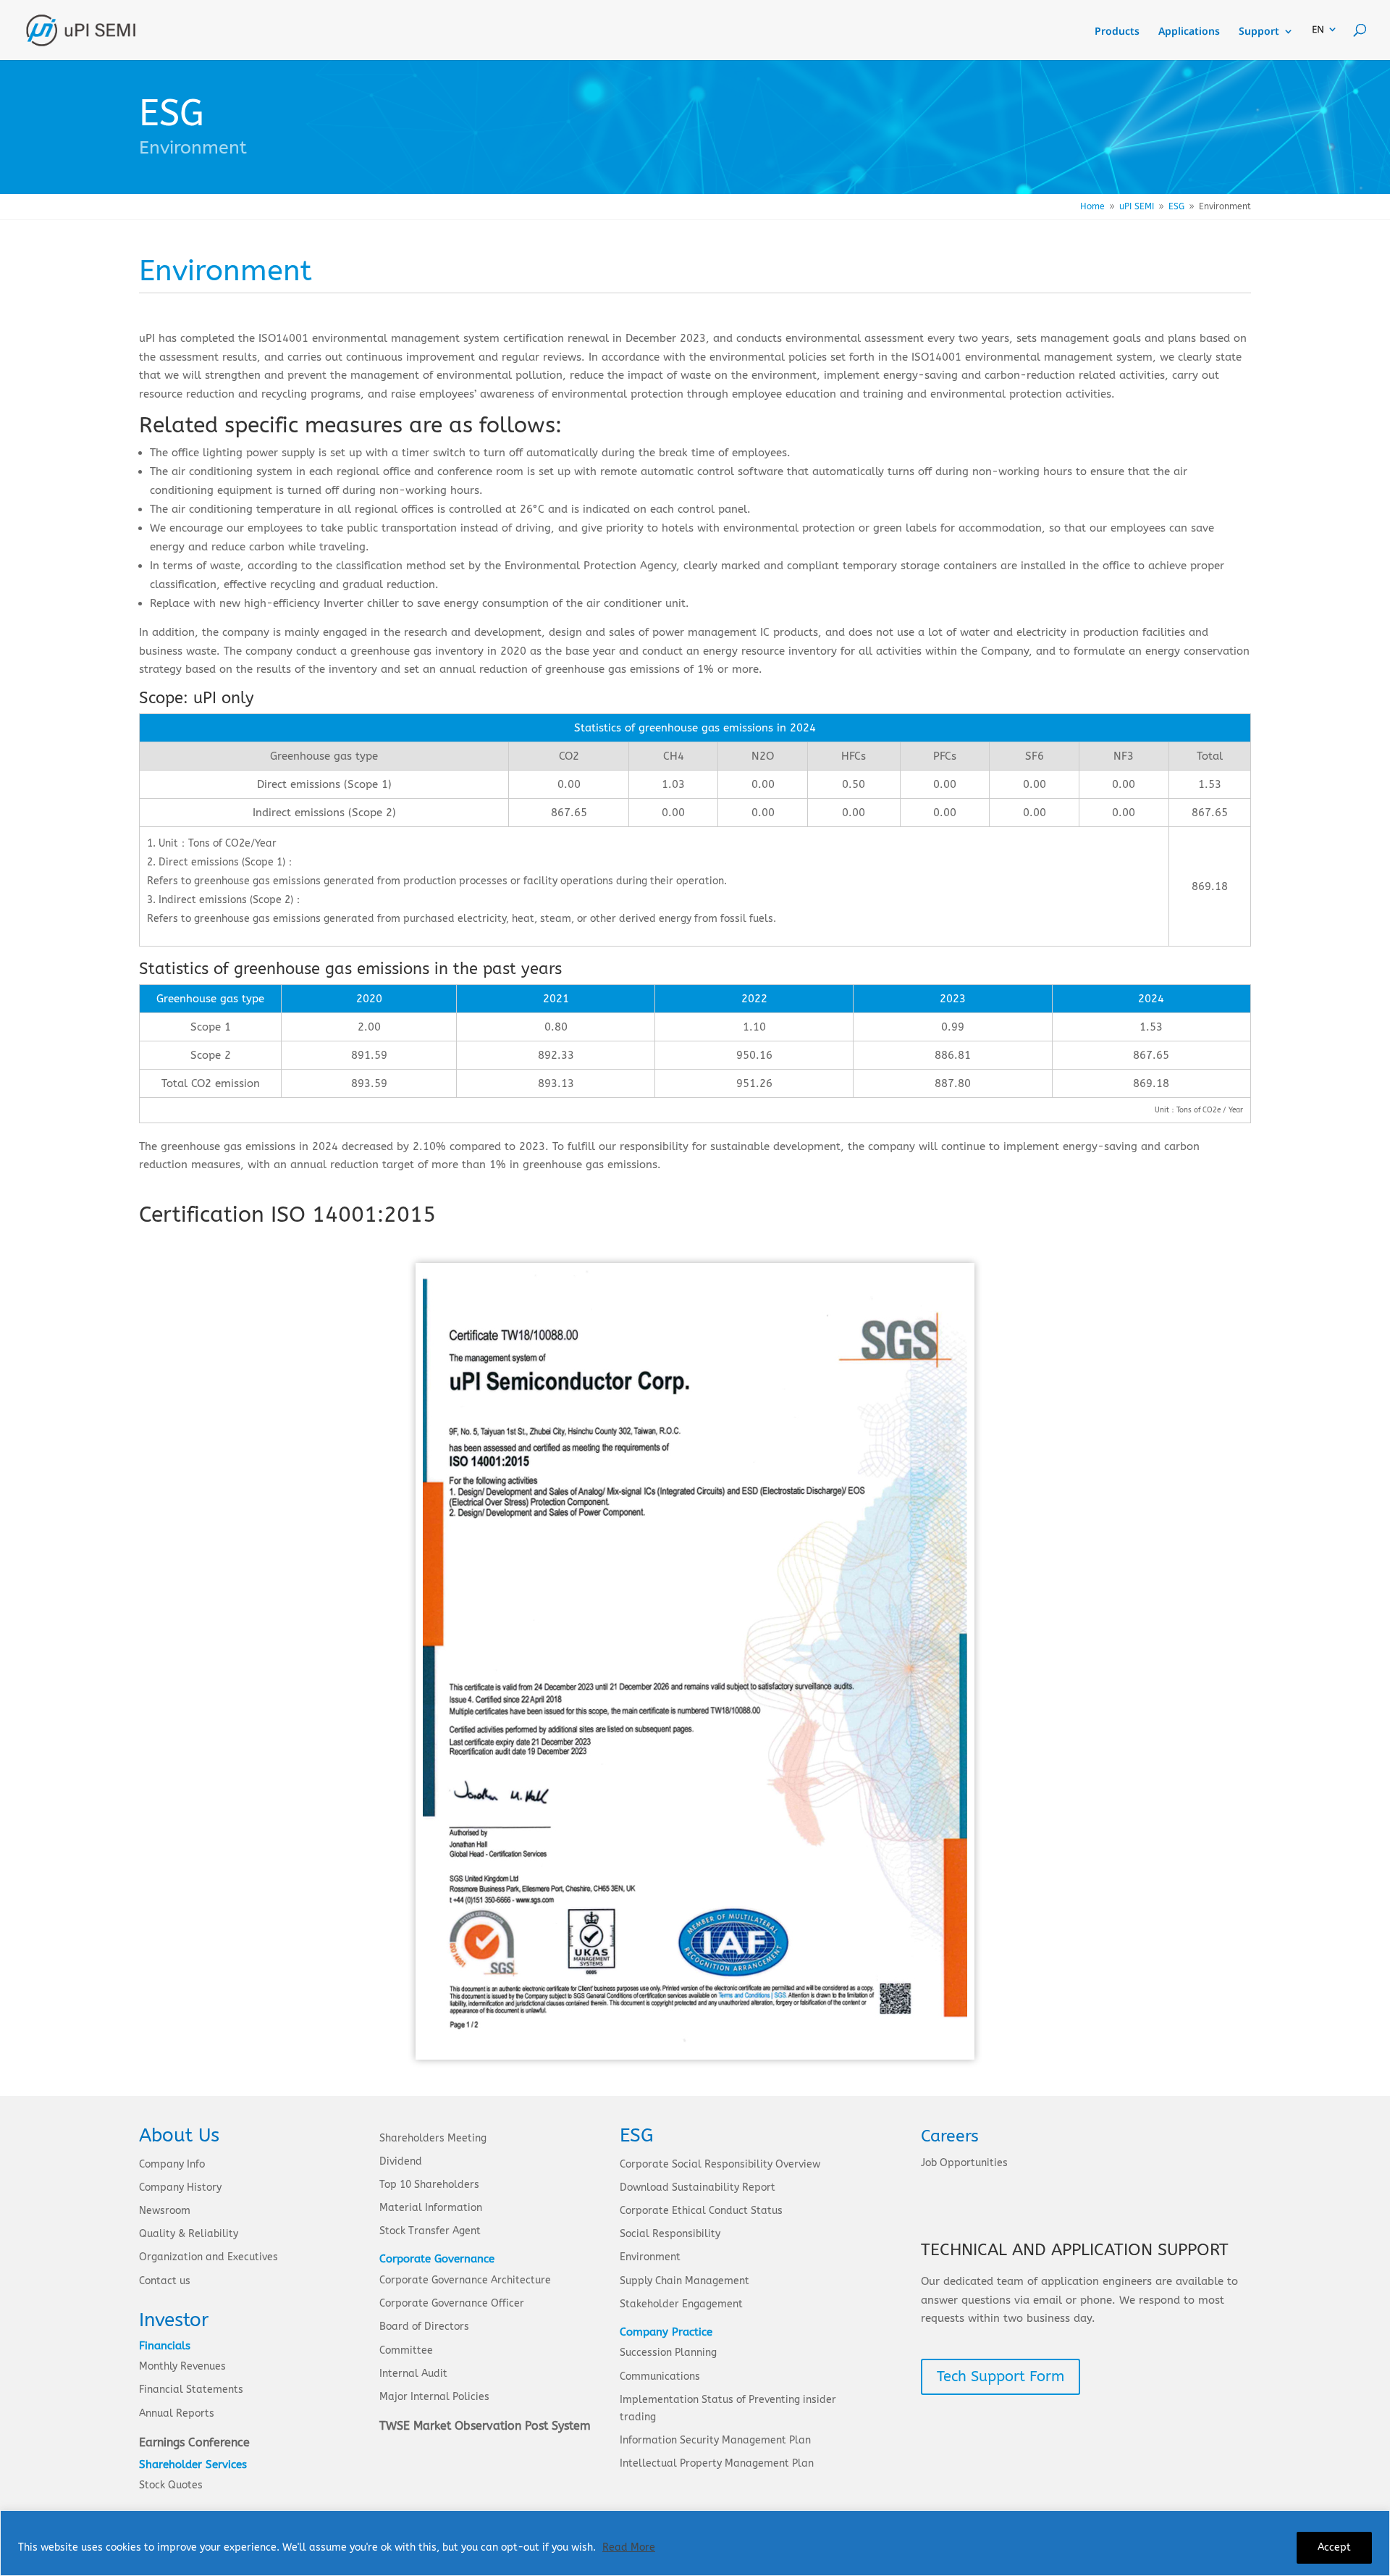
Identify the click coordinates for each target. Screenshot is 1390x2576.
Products (1117, 32)
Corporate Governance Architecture (465, 2280)
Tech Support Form (1001, 2376)
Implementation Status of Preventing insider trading (728, 2408)
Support (1259, 32)
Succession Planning (668, 2353)
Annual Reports (177, 2413)
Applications (1189, 32)
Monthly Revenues (182, 2366)
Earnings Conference (194, 2442)
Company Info (172, 2164)
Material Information (431, 2208)
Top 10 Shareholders (429, 2185)
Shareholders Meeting (433, 2138)
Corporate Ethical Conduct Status (701, 2211)
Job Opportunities (964, 2163)
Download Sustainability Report (698, 2187)
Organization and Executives (208, 2257)
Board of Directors (424, 2327)
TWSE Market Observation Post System (485, 2426)
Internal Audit (413, 2374)
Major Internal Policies (434, 2397)
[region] (695, 2543)
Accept (1334, 2547)
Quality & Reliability (189, 2234)
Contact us (165, 2281)
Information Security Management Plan (715, 2440)
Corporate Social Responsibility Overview (720, 2164)
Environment (650, 2257)
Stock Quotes (171, 2485)
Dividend (401, 2161)
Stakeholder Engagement (681, 2304)
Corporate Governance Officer (452, 2303)
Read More (629, 2547)
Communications (660, 2376)
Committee (406, 2350)
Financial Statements (191, 2390)
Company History (180, 2187)
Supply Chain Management (685, 2281)
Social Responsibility (670, 2234)
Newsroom (165, 2211)
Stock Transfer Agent (430, 2231)
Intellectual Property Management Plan (717, 2463)
